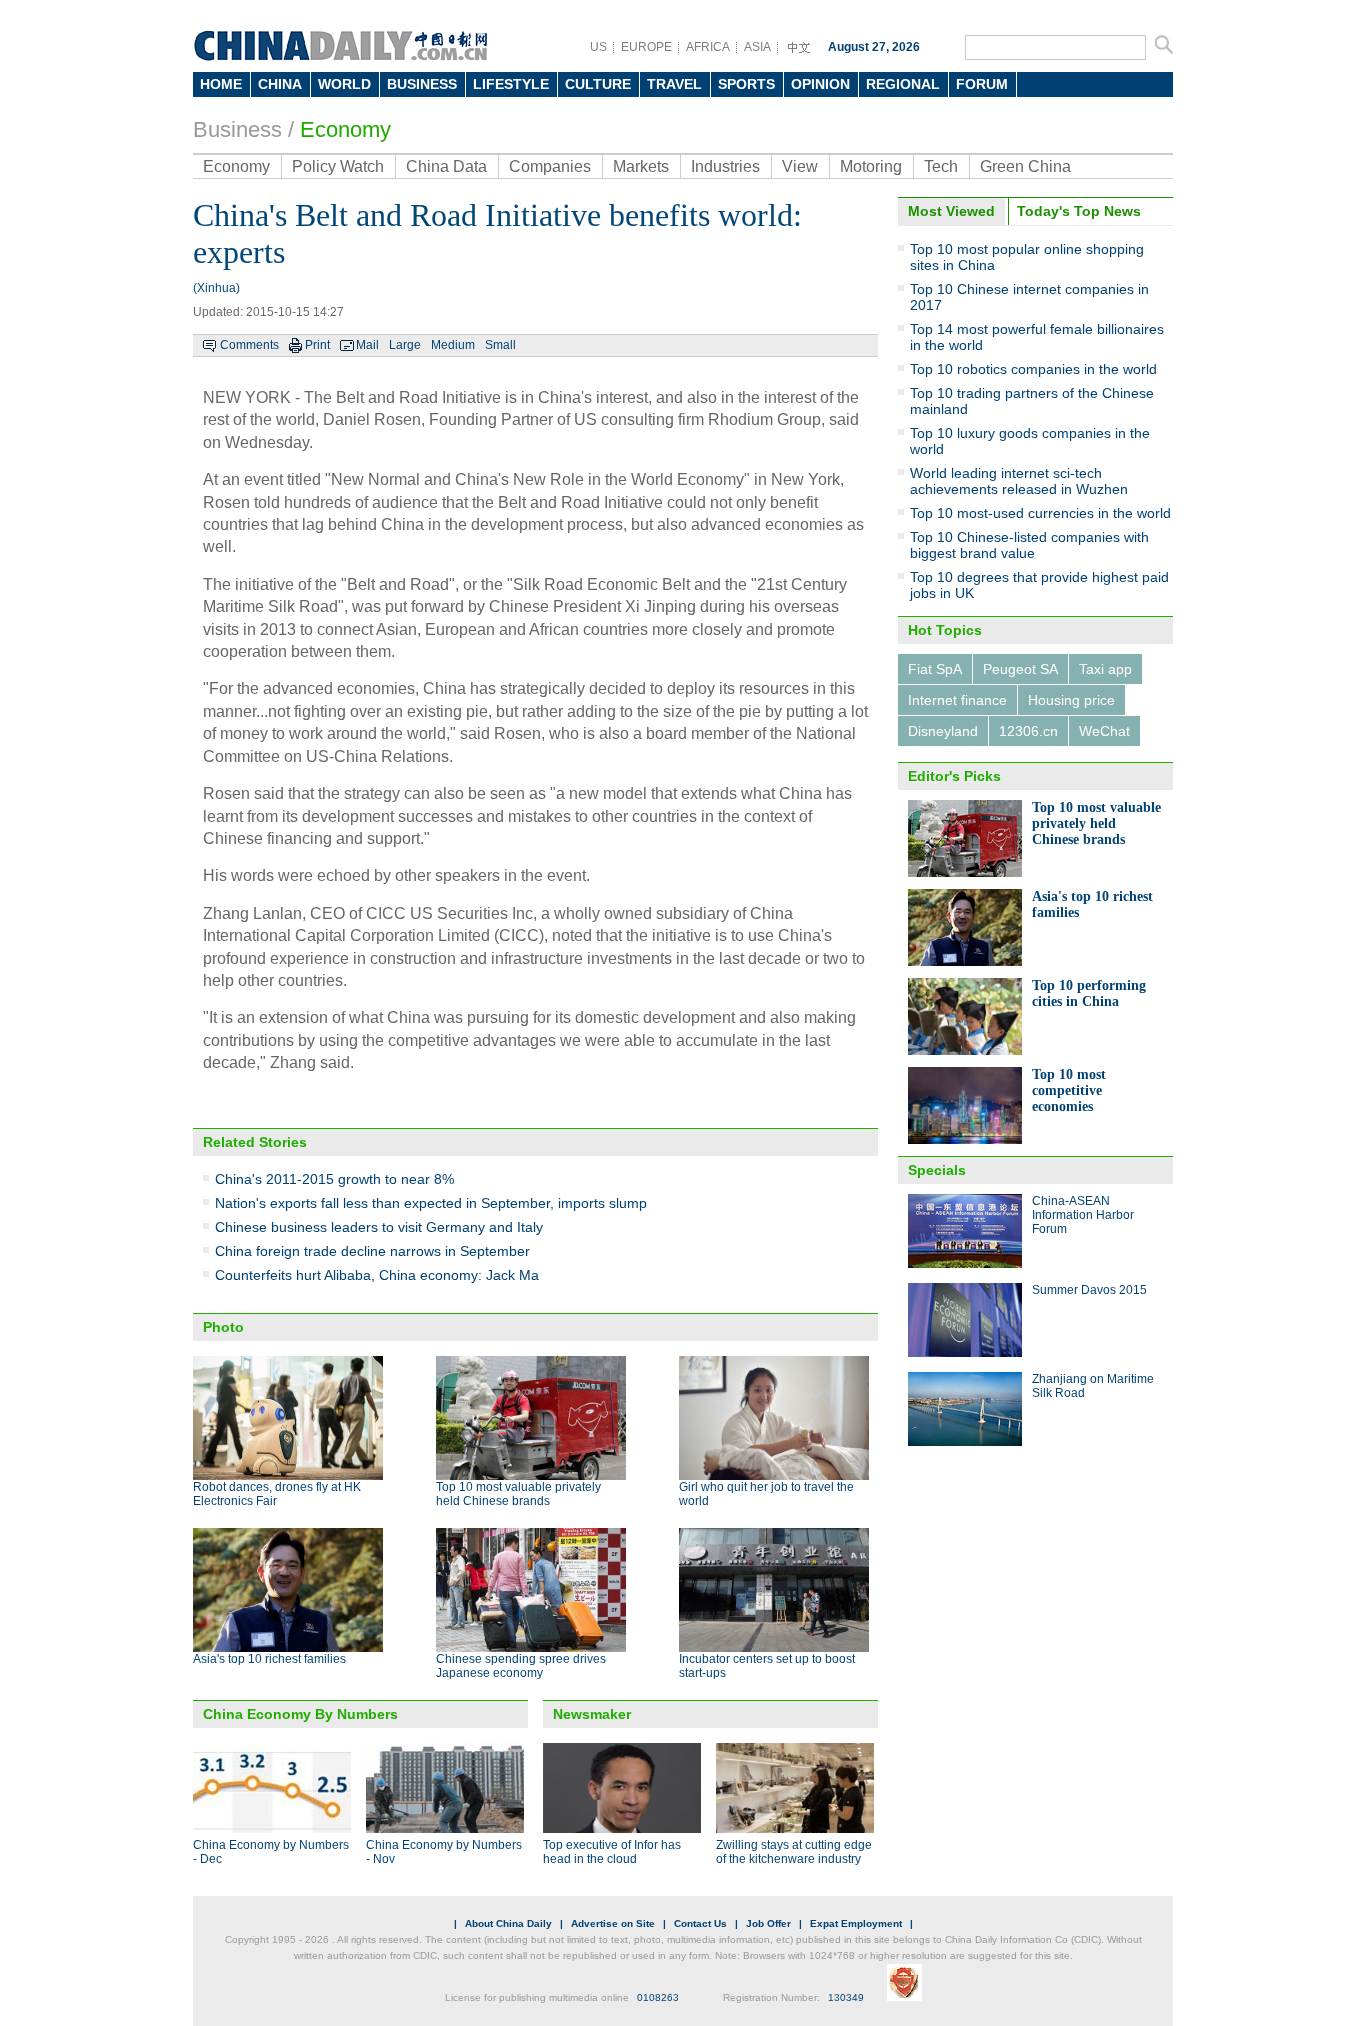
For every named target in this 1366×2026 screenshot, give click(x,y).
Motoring (871, 166)
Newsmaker (592, 1714)
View (800, 166)
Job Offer (768, 1923)
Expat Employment (856, 1923)
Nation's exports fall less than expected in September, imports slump (431, 1203)
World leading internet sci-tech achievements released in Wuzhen (1019, 481)
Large (405, 345)
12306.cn (1028, 731)
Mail (367, 345)
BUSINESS (422, 84)
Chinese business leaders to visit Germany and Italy (379, 1227)
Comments (249, 345)
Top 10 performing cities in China (1089, 993)
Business (237, 129)
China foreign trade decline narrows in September (372, 1251)
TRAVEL (674, 84)
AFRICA (708, 47)
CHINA (280, 84)
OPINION (820, 84)
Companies (550, 166)
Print (317, 345)
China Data (446, 166)
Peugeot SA (1020, 669)
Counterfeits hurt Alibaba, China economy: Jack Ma (377, 1275)
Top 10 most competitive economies (1069, 1090)
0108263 (658, 1997)
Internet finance (957, 700)
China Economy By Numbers (300, 1714)
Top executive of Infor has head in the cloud (612, 1852)
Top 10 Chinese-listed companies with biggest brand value (1029, 545)
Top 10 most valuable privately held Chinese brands (518, 1494)
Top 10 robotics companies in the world (1033, 369)
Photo (223, 1327)
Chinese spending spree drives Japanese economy (521, 1666)
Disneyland (943, 731)
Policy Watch (338, 166)
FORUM (982, 84)
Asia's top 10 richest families (269, 1659)
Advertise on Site (613, 1923)
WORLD (344, 84)
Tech (941, 166)
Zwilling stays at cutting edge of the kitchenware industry (794, 1852)
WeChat (1104, 731)
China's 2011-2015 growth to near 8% (334, 1179)
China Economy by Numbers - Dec (271, 1852)
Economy (345, 129)
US (598, 47)
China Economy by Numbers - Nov (444, 1852)
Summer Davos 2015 (1089, 1290)
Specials (937, 1170)
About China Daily (508, 1923)
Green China (1025, 166)
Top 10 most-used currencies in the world (1040, 513)
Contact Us (700, 1923)
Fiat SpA (935, 669)
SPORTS (746, 84)
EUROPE (646, 47)
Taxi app (1105, 669)
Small (500, 345)
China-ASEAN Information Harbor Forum (1083, 1215)
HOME (221, 84)
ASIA (757, 47)
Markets (641, 166)
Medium (453, 345)
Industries (725, 166)
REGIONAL (903, 84)
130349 (846, 1997)
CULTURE (598, 84)
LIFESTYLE (511, 84)
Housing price (1071, 700)
